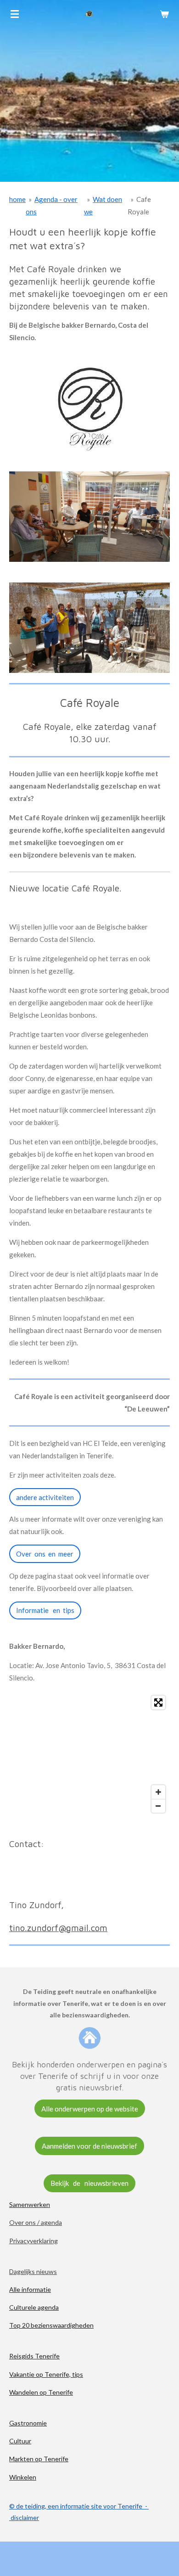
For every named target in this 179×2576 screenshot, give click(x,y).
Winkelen (23, 2477)
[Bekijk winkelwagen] (164, 14)
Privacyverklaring (34, 2241)
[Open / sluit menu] (15, 14)
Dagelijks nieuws (33, 2271)
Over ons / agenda (36, 2222)
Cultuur (20, 2441)
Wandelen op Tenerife (41, 2392)
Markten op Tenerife (39, 2459)
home (17, 199)
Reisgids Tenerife (34, 2356)
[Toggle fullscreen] (158, 1702)
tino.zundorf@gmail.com (58, 1928)
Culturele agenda (34, 2307)
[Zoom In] (158, 1792)
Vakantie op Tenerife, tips (46, 2374)
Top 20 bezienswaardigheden (51, 2325)
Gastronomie (28, 2423)
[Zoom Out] (158, 1806)
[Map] (89, 1754)
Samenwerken (30, 2204)
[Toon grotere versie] (89, 517)
